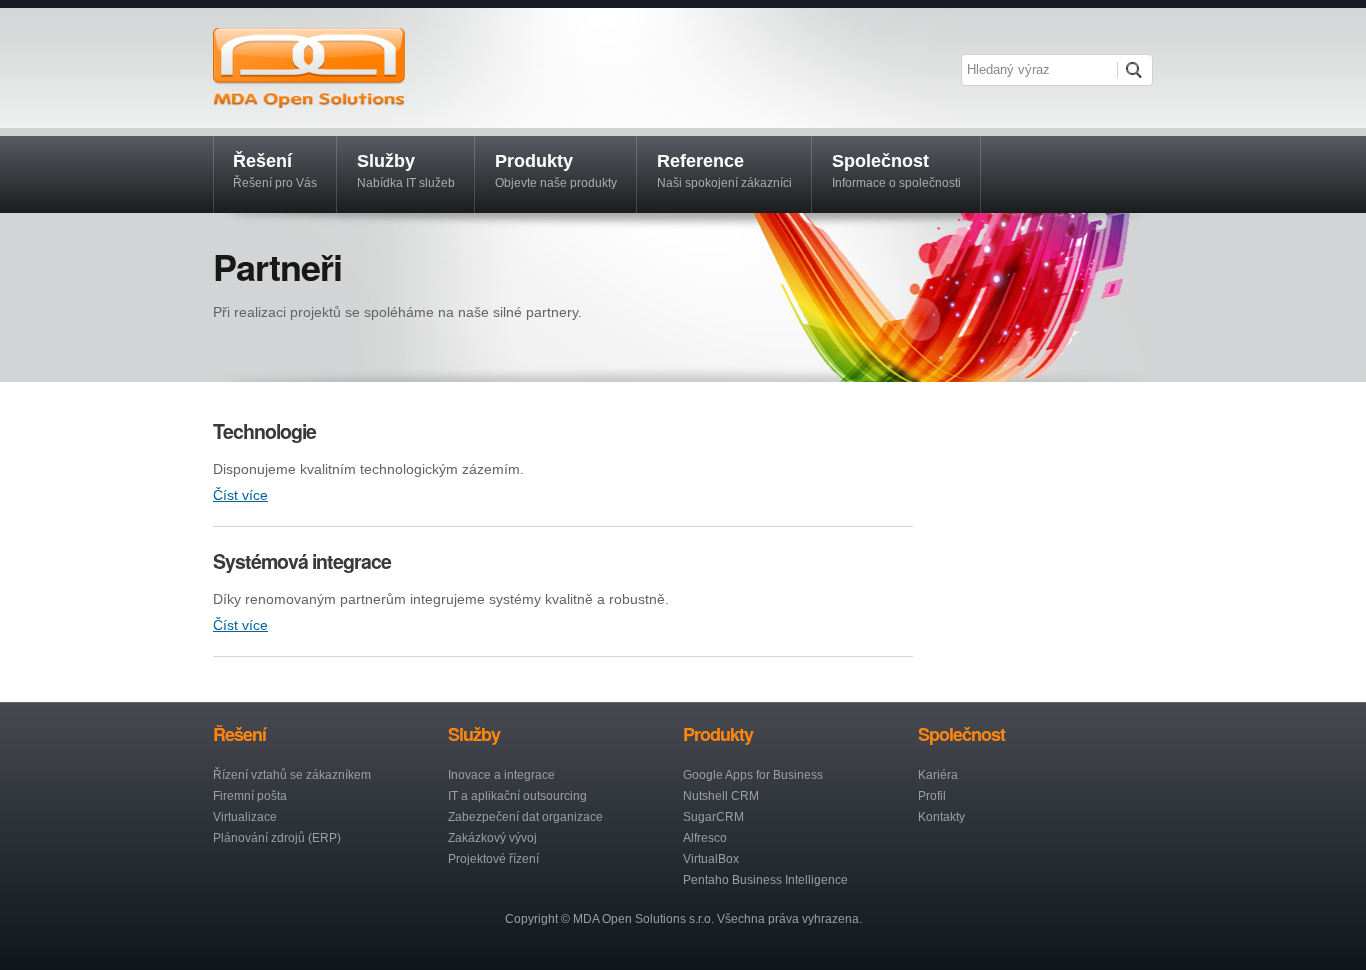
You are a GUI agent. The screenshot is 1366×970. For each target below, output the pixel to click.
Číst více (240, 495)
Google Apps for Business (753, 775)
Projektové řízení (493, 859)
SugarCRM (713, 817)
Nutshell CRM (721, 796)
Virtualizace (245, 817)
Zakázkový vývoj (492, 838)
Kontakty (941, 817)
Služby (406, 170)
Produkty (556, 170)
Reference (724, 170)
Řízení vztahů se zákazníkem (292, 775)
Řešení (275, 170)
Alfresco (705, 838)
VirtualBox (711, 859)
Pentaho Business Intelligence (765, 880)
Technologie (264, 431)
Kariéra (938, 775)
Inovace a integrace (501, 775)
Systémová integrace (302, 561)
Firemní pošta (250, 796)
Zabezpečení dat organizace (525, 817)
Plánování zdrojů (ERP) (277, 838)
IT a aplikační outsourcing (517, 796)
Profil (932, 796)
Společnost (896, 170)
